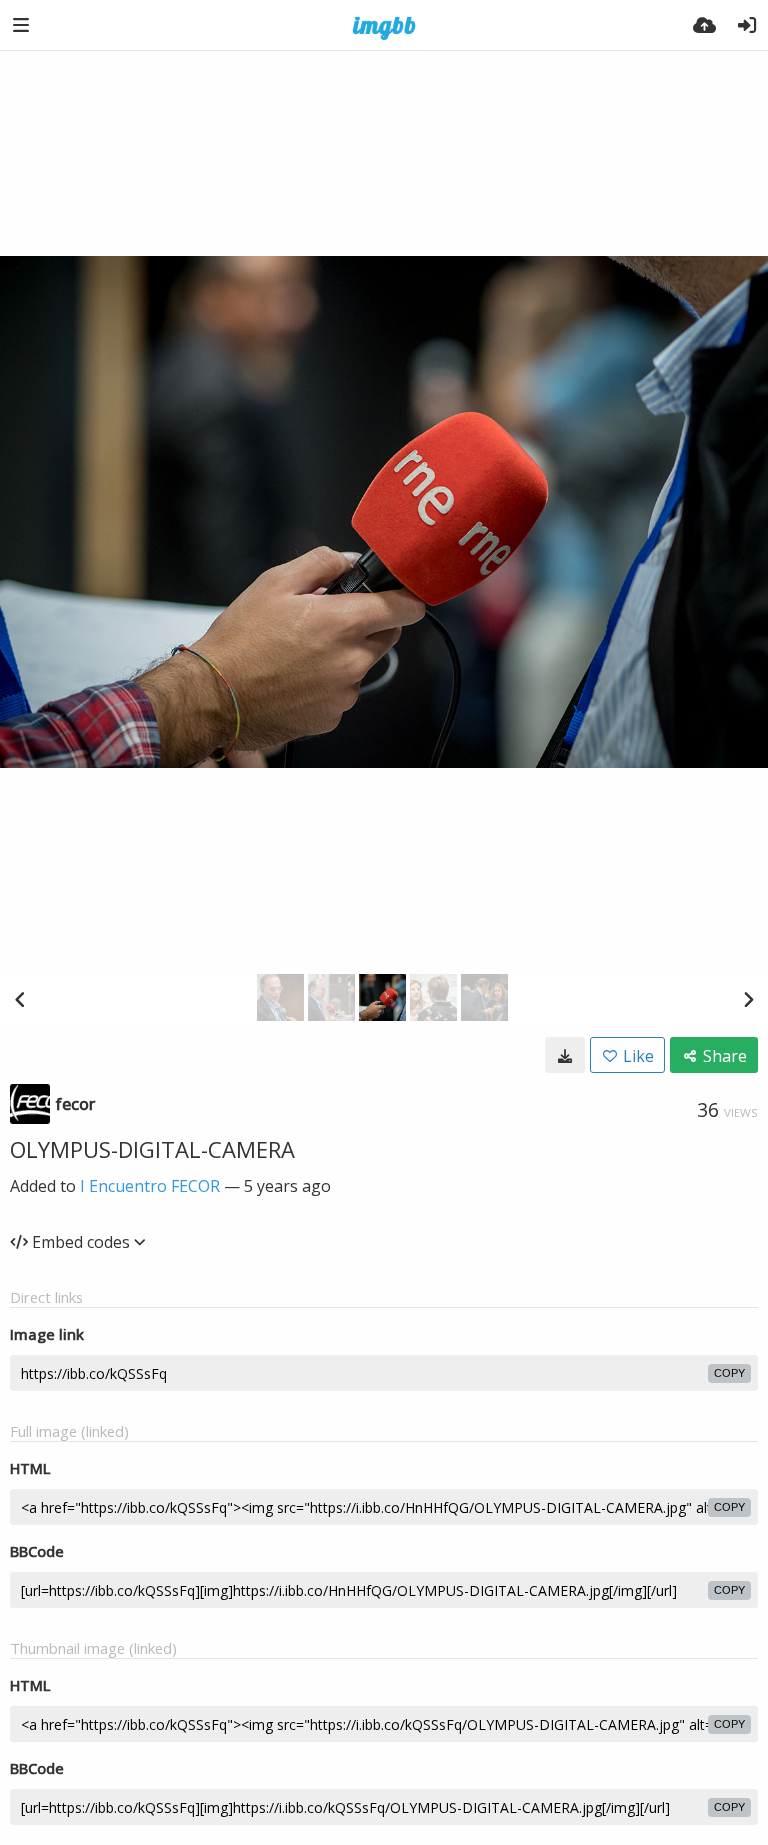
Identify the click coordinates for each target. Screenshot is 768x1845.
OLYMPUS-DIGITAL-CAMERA (152, 1149)
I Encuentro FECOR (150, 1186)
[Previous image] (20, 999)
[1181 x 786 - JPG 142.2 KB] (565, 1055)
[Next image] (748, 999)
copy (729, 1373)
